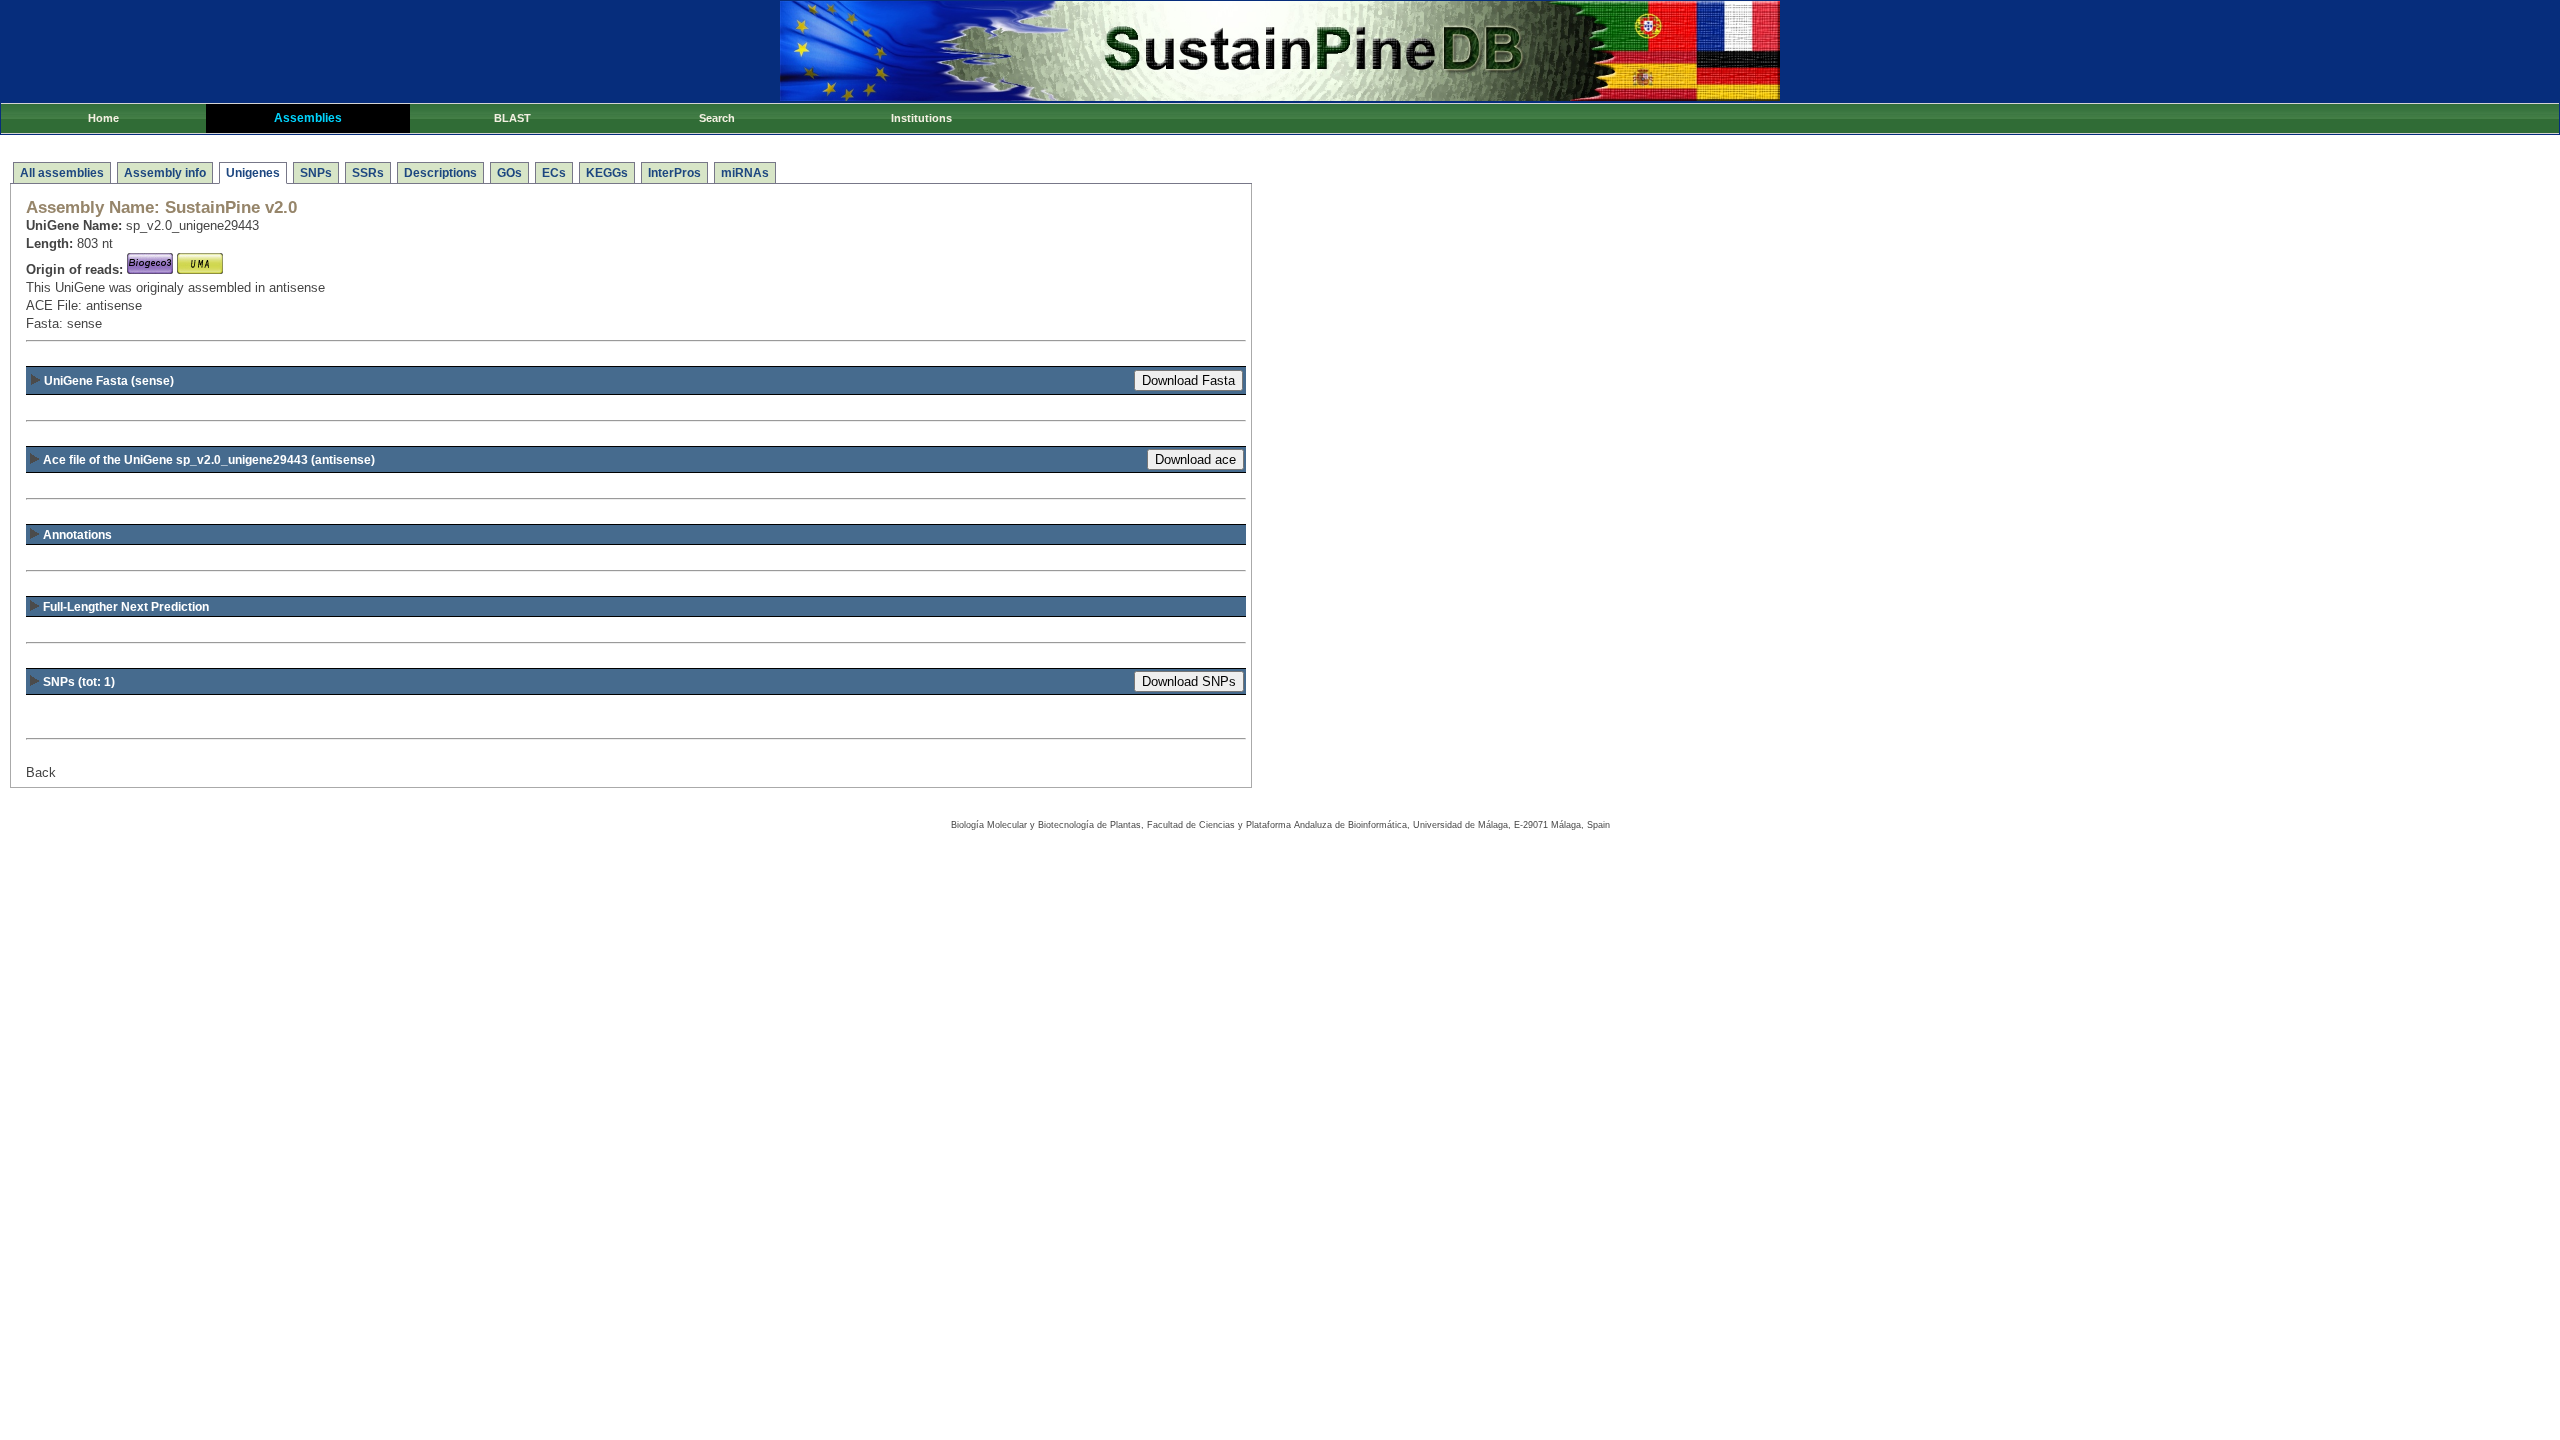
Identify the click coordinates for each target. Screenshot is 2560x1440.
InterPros (674, 173)
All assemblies (62, 173)
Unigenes (253, 173)
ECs (554, 173)
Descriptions (440, 173)
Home (103, 118)
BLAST (512, 118)
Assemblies (308, 118)
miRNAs (745, 173)
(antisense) (209, 460)
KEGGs (607, 173)
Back (41, 772)
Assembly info (165, 173)
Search (717, 118)
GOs (509, 173)
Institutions (921, 118)
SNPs (316, 173)
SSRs (368, 173)
